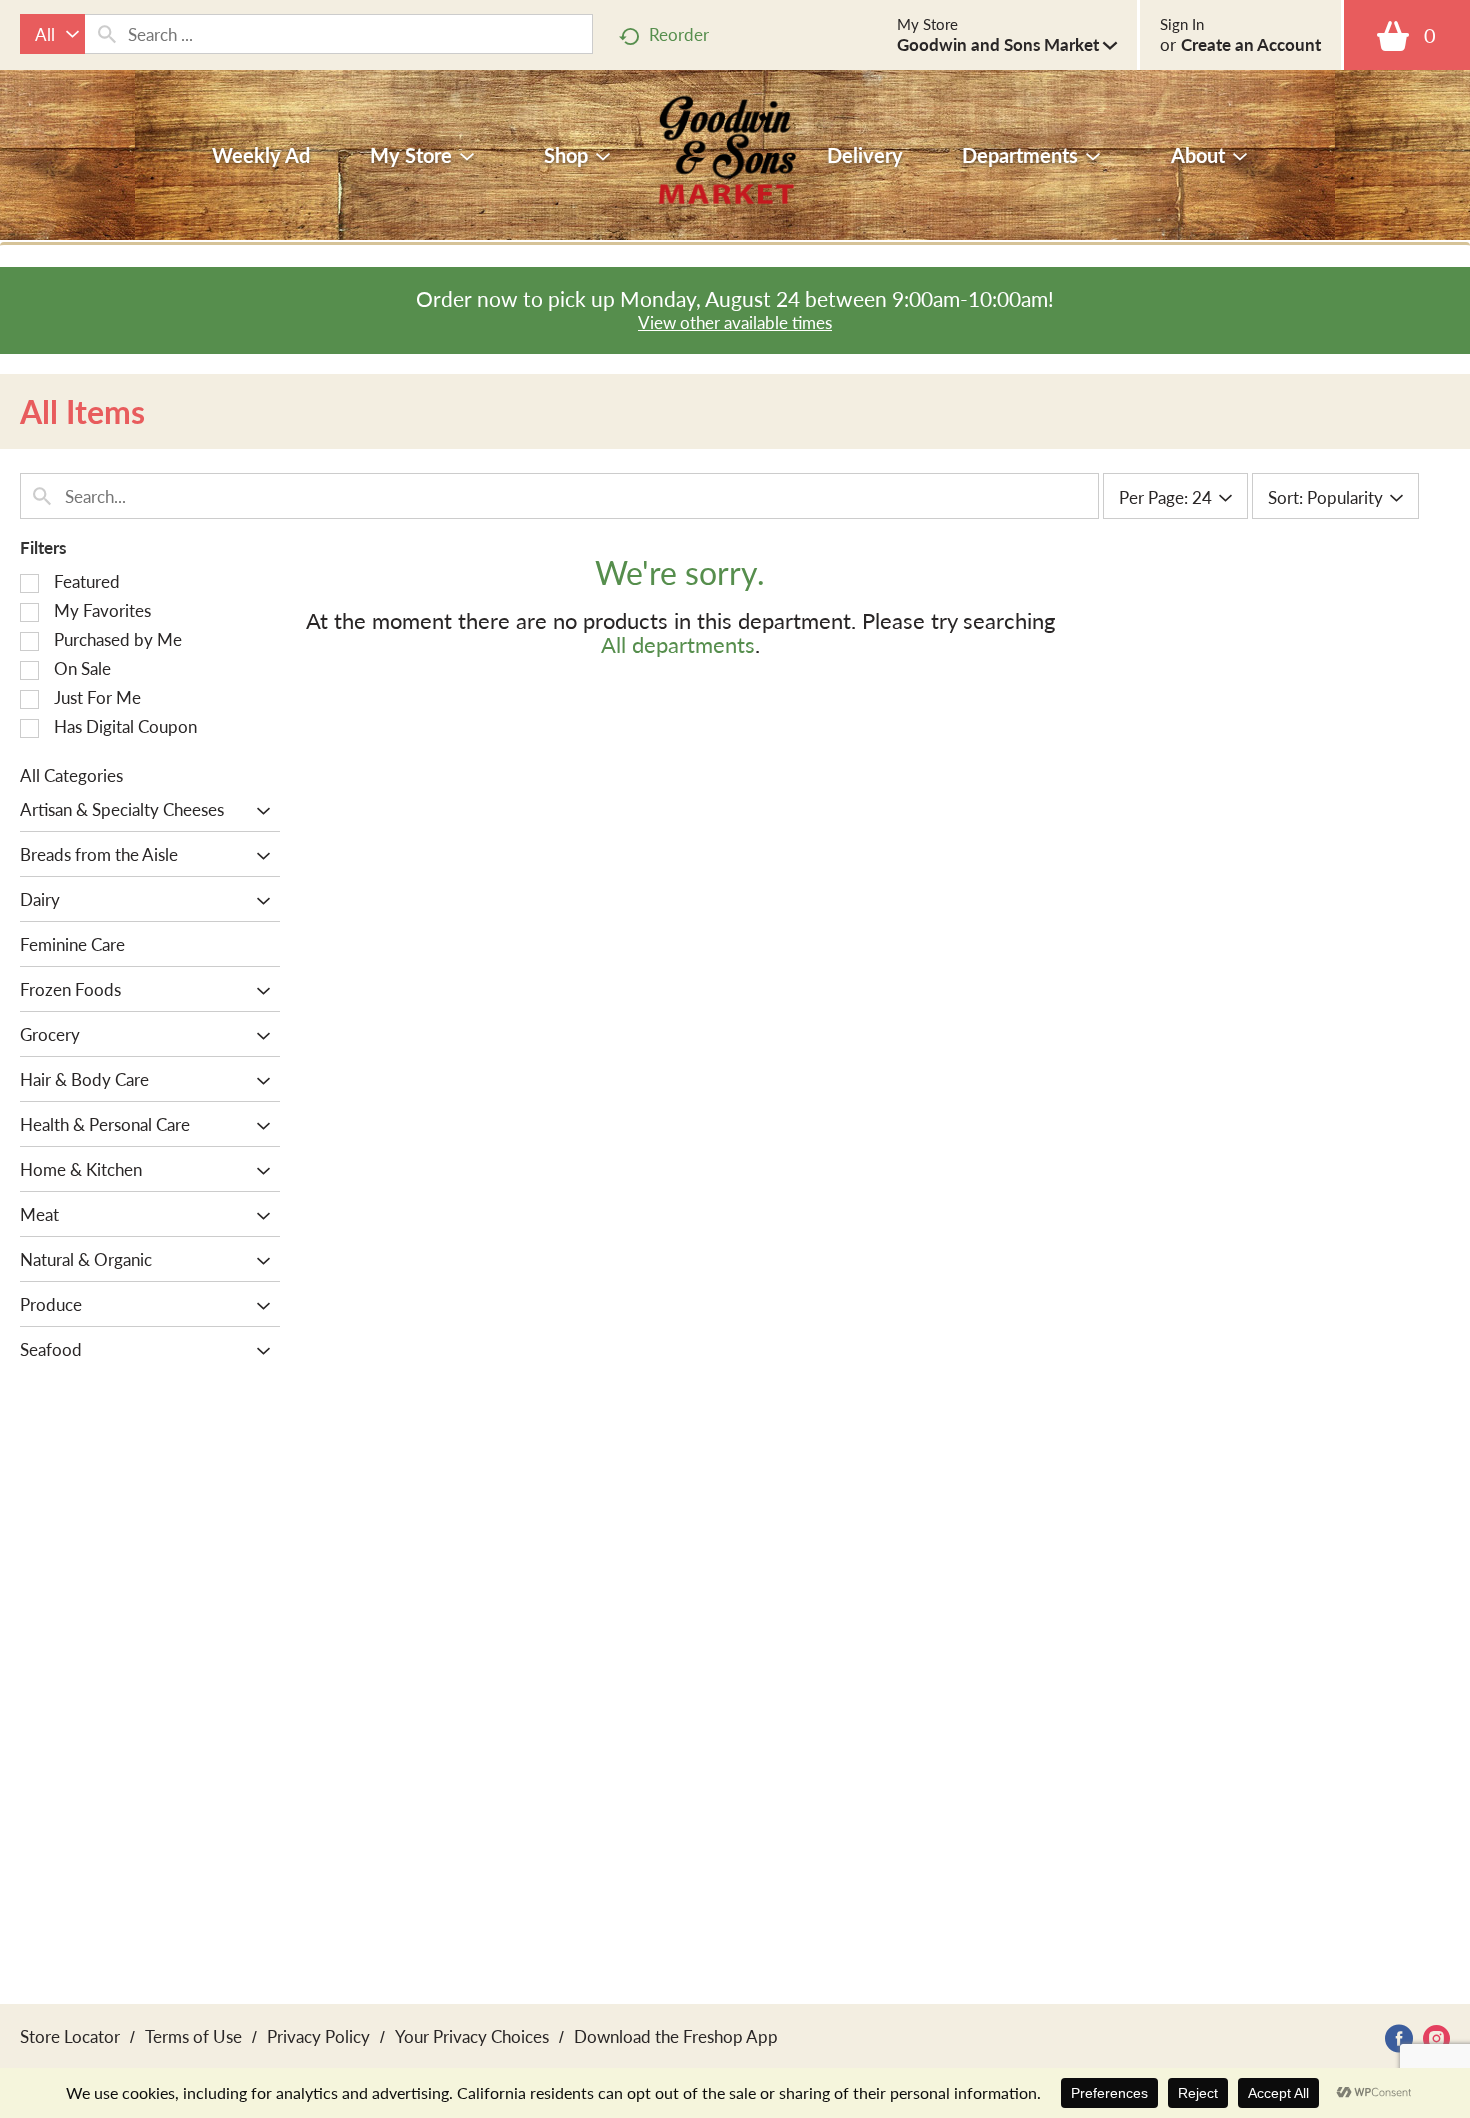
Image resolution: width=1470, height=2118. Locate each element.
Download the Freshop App (676, 2036)
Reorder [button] (679, 34)
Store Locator (70, 2036)
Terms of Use (193, 2036)
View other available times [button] (735, 322)
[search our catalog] (107, 34)
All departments (678, 644)
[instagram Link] (1436, 2038)
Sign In (1182, 24)
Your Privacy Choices (472, 2036)
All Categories (71, 775)
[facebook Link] (1399, 2038)
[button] (1007, 44)
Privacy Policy (318, 2036)
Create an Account (1251, 44)
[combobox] (52, 34)
